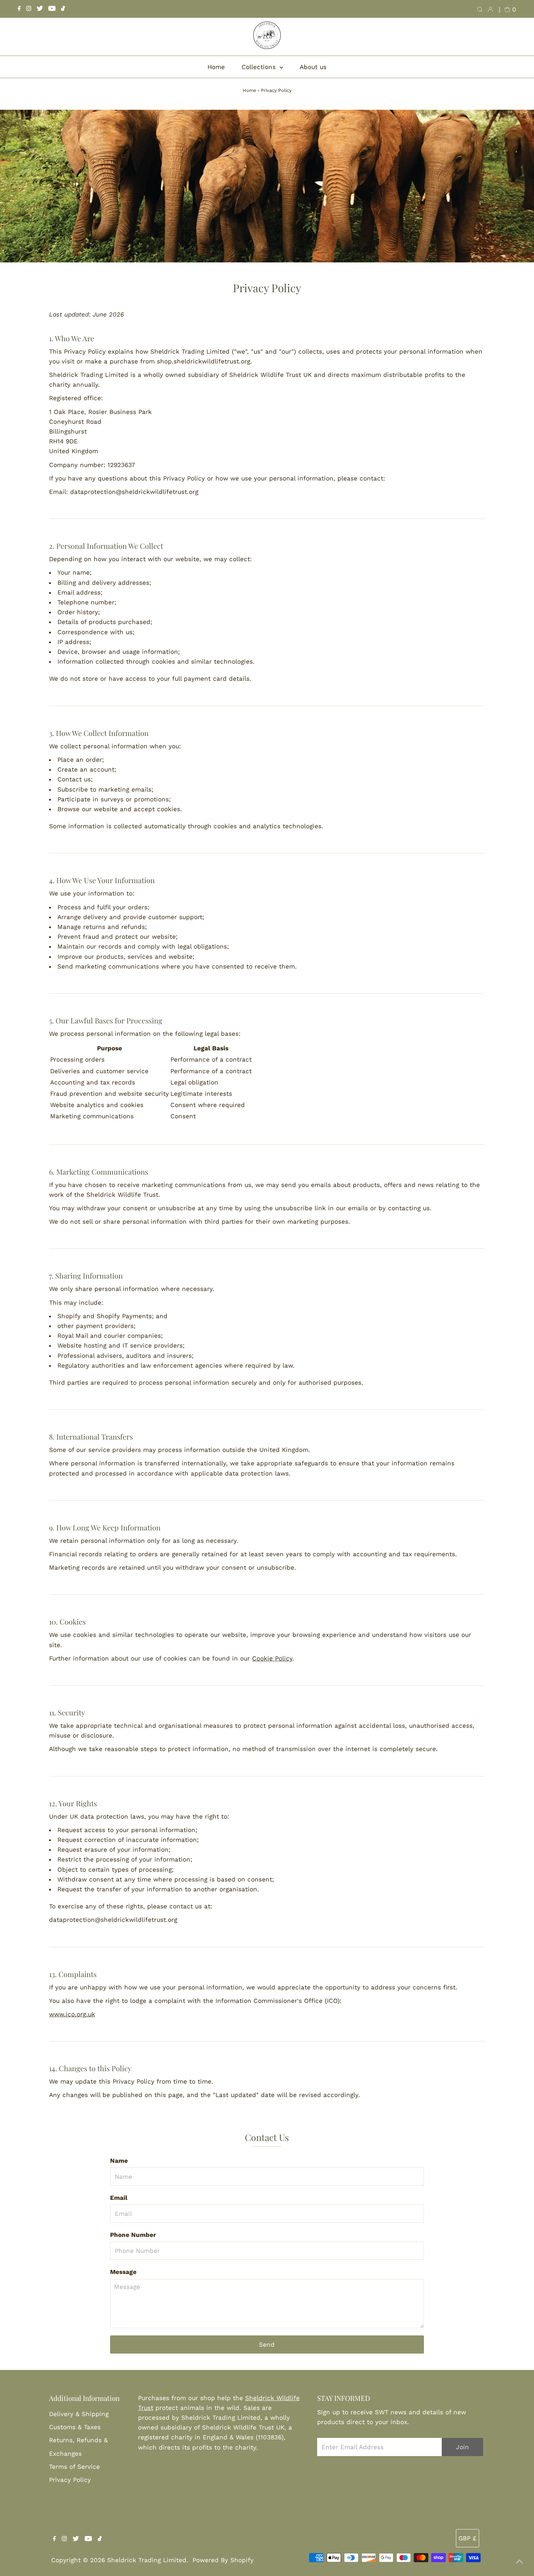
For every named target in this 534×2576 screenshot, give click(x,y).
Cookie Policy (272, 1658)
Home (250, 90)
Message (123, 2272)
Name (119, 2161)
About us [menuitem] (313, 67)
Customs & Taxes (75, 2427)
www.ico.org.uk (72, 2014)
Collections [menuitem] (260, 67)
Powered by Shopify (223, 2560)
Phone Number (133, 2235)
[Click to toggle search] (480, 9)
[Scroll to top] (519, 2561)
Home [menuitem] (216, 67)
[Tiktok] (63, 9)
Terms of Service (74, 2467)
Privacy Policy (70, 2480)
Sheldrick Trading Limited (147, 2560)
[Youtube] (52, 9)
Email (119, 2198)
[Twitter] (40, 9)
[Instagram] (29, 9)
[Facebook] (19, 9)
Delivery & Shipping (79, 2414)
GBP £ (468, 2538)
